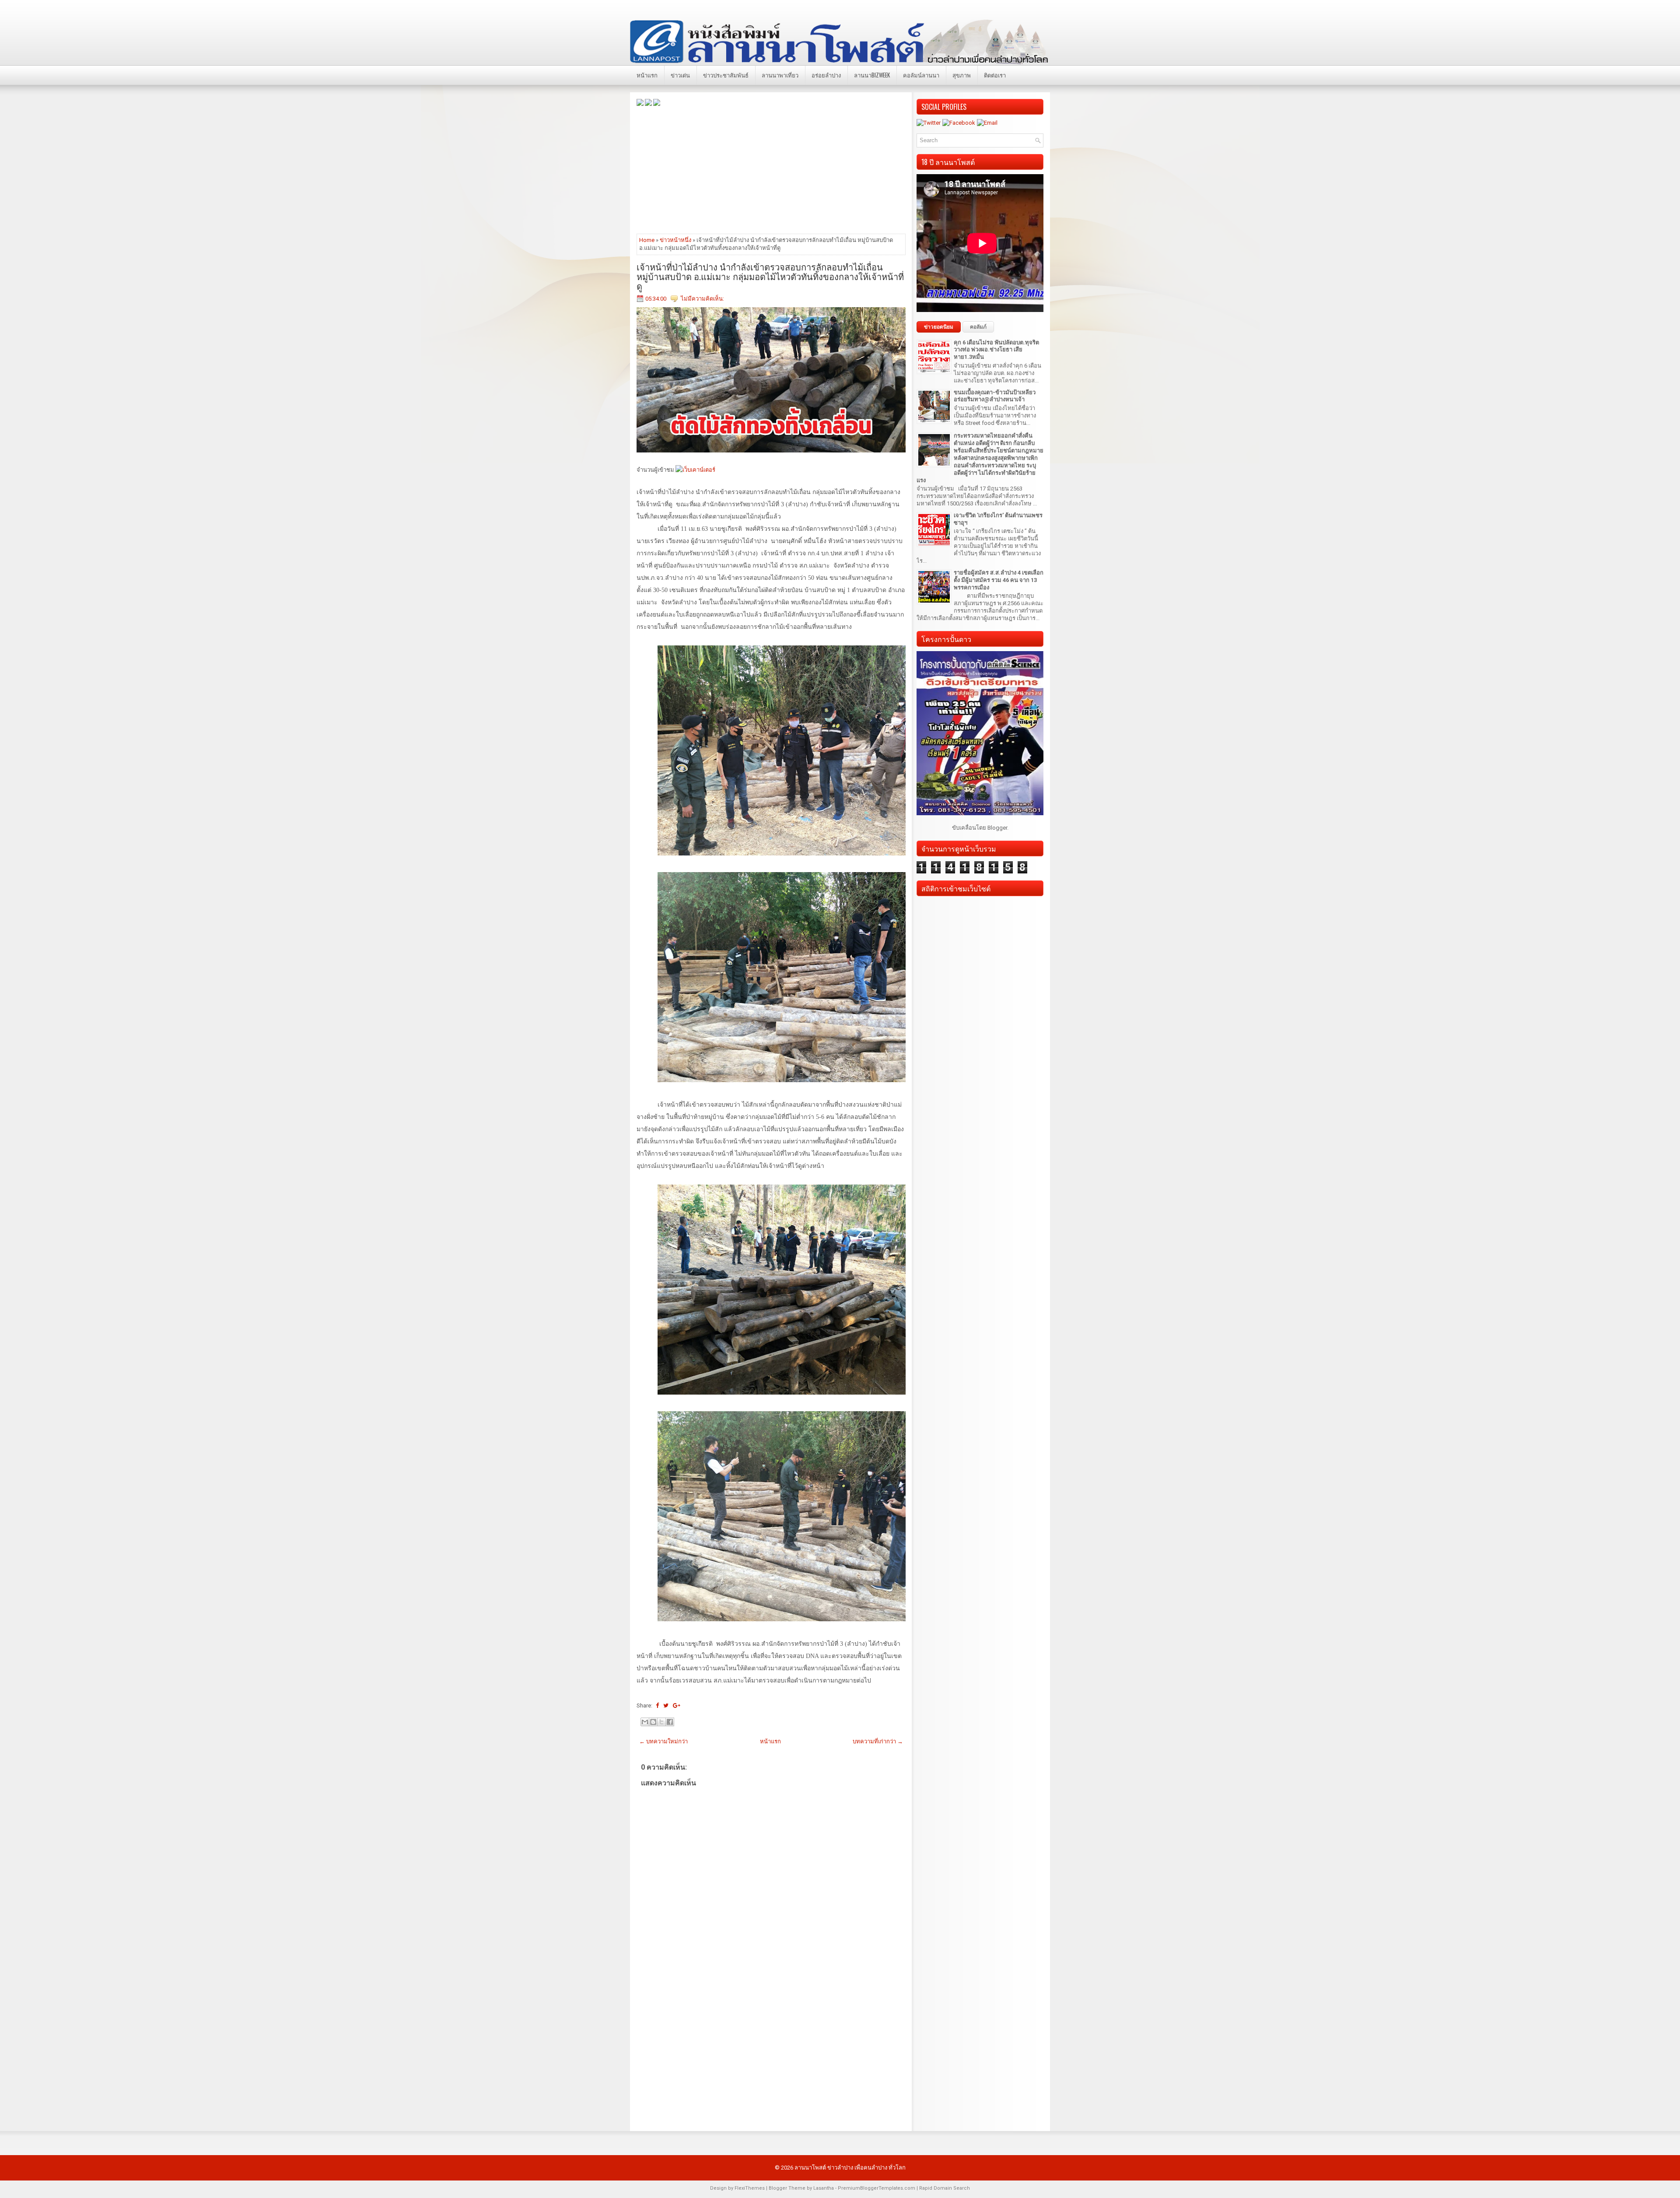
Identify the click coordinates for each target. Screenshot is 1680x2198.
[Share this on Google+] (677, 1705)
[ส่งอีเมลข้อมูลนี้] (645, 1722)
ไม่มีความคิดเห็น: (702, 299)
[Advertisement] (771, 169)
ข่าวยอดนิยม (939, 327)
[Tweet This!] (666, 1705)
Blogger (997, 828)
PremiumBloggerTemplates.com (877, 2188)
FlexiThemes (750, 2188)
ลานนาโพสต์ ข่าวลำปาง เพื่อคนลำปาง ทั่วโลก (850, 2168)
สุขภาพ (962, 75)
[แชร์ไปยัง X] (661, 1722)
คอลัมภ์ (978, 327)
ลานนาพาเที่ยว (780, 75)
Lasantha (824, 2188)
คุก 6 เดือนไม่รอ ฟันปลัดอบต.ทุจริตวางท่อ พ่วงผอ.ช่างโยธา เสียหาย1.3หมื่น (996, 350)
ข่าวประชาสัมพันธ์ (726, 75)
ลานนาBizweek (872, 75)
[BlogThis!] (653, 1722)
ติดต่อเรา (995, 75)
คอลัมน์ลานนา (921, 75)
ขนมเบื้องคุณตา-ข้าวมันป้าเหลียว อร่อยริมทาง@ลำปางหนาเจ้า (995, 396)
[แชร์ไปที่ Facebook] (670, 1722)
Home (647, 240)
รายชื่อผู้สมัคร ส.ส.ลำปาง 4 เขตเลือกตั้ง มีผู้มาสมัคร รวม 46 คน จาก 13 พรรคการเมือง (999, 580)
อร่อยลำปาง (826, 75)
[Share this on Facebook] (657, 1705)
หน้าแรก (647, 75)
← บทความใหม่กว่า (663, 1741)
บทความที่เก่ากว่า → (878, 1741)
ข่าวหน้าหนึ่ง (675, 240)
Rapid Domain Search (945, 2188)
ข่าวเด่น (680, 75)
